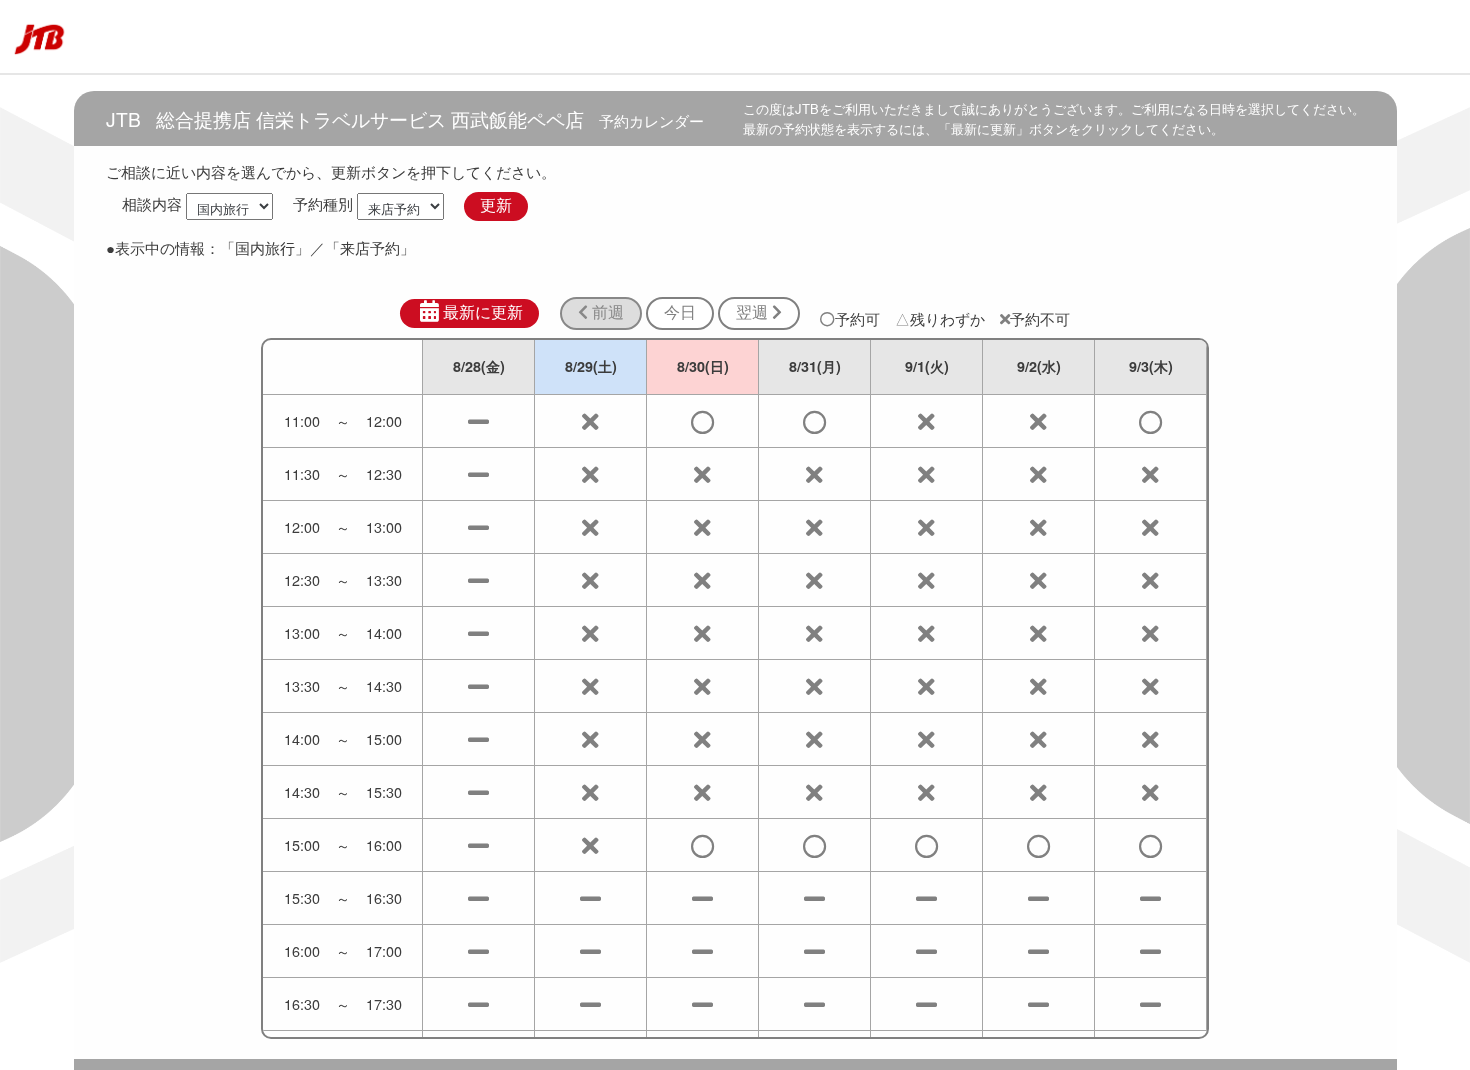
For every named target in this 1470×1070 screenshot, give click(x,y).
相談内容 (152, 204)
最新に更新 (483, 312)
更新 (496, 205)
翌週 (754, 312)
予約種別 (323, 204)
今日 (680, 312)
